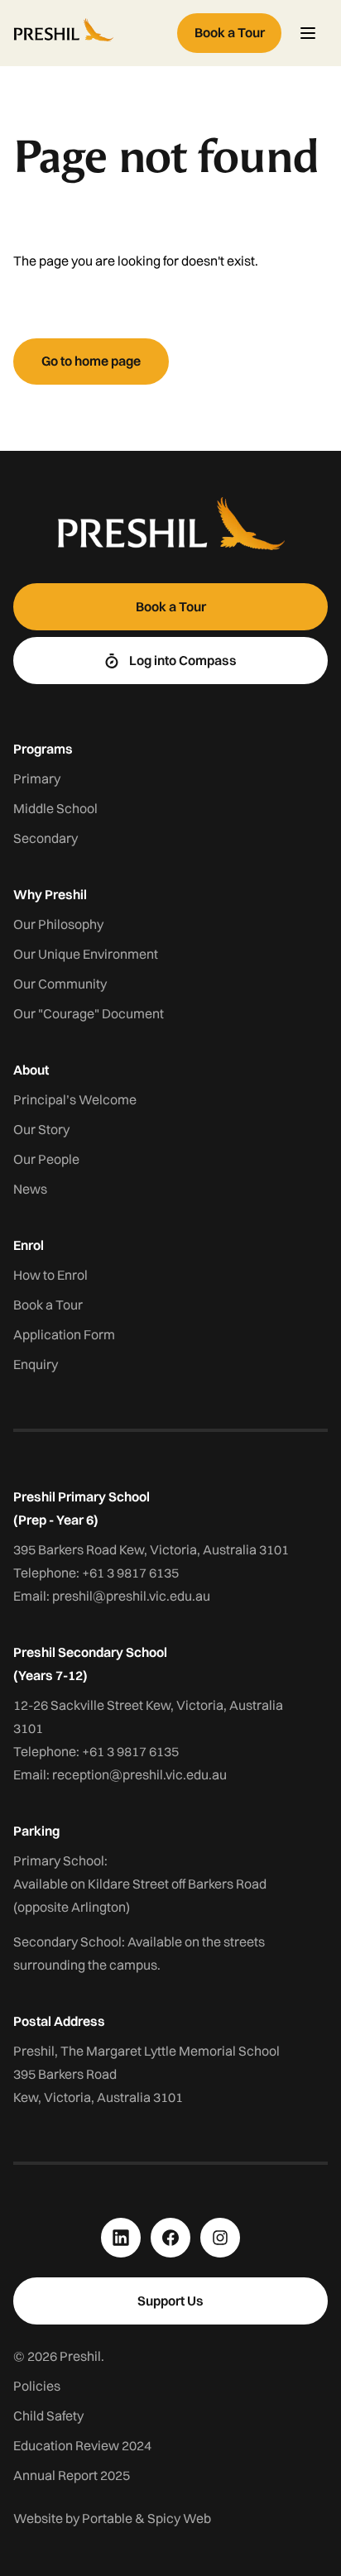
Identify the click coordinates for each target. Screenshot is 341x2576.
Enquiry (36, 1364)
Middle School (55, 808)
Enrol (29, 1245)
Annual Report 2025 (72, 2475)
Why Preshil (50, 894)
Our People (46, 1159)
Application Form (64, 1334)
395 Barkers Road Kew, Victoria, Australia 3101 (151, 1549)
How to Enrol (50, 1275)
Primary (37, 778)
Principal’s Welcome (75, 1099)
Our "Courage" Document (89, 1013)
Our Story (41, 1129)
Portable (107, 2518)
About (31, 1070)
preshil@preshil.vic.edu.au (131, 1596)
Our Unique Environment (86, 954)
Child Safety (48, 2416)
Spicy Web (179, 2518)
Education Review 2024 (82, 2445)
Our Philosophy (58, 924)
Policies (37, 2386)
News (30, 1189)
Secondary (46, 838)
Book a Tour (48, 1305)
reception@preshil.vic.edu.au (139, 1774)
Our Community (60, 984)
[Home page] (92, 33)
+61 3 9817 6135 (130, 1573)
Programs (43, 749)
